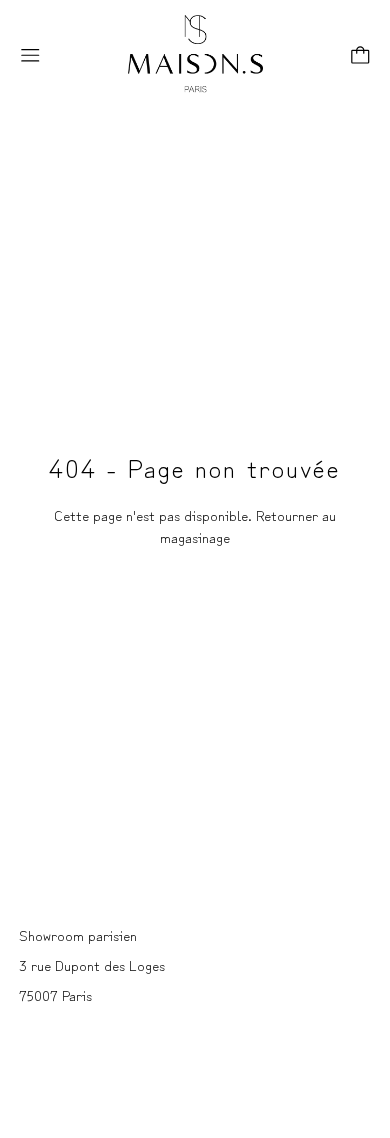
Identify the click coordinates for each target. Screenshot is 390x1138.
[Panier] (360, 55)
